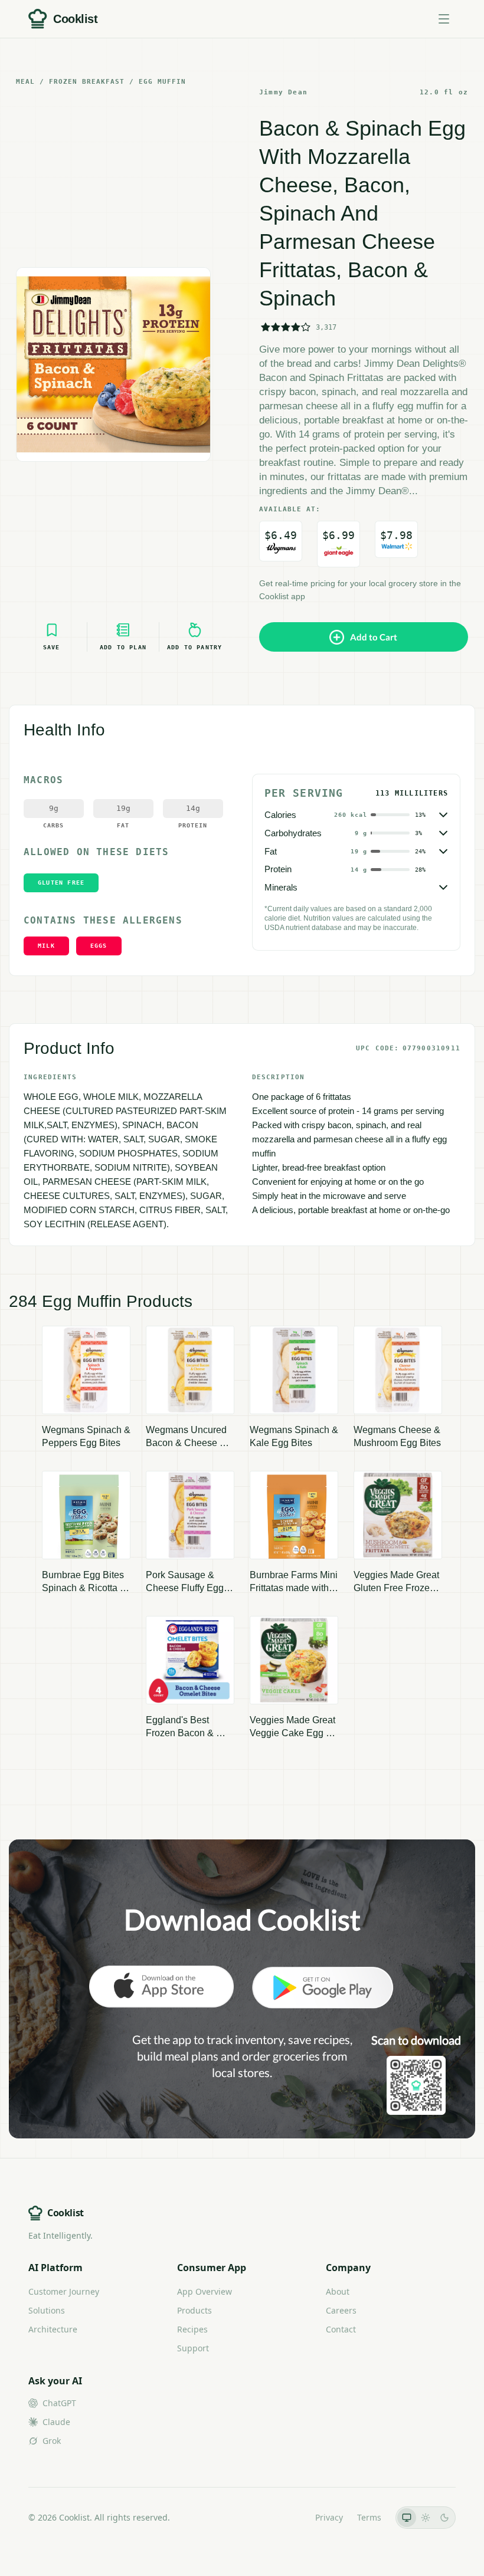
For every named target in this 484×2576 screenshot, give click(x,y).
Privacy (329, 2517)
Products (194, 2310)
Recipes (192, 2329)
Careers (341, 2310)
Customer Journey (64, 2291)
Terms (369, 2517)
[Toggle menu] (444, 19)
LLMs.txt (285, 2517)
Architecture (53, 2329)
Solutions (47, 2310)
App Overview (205, 2291)
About (338, 2291)
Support (193, 2348)
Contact (341, 2329)
